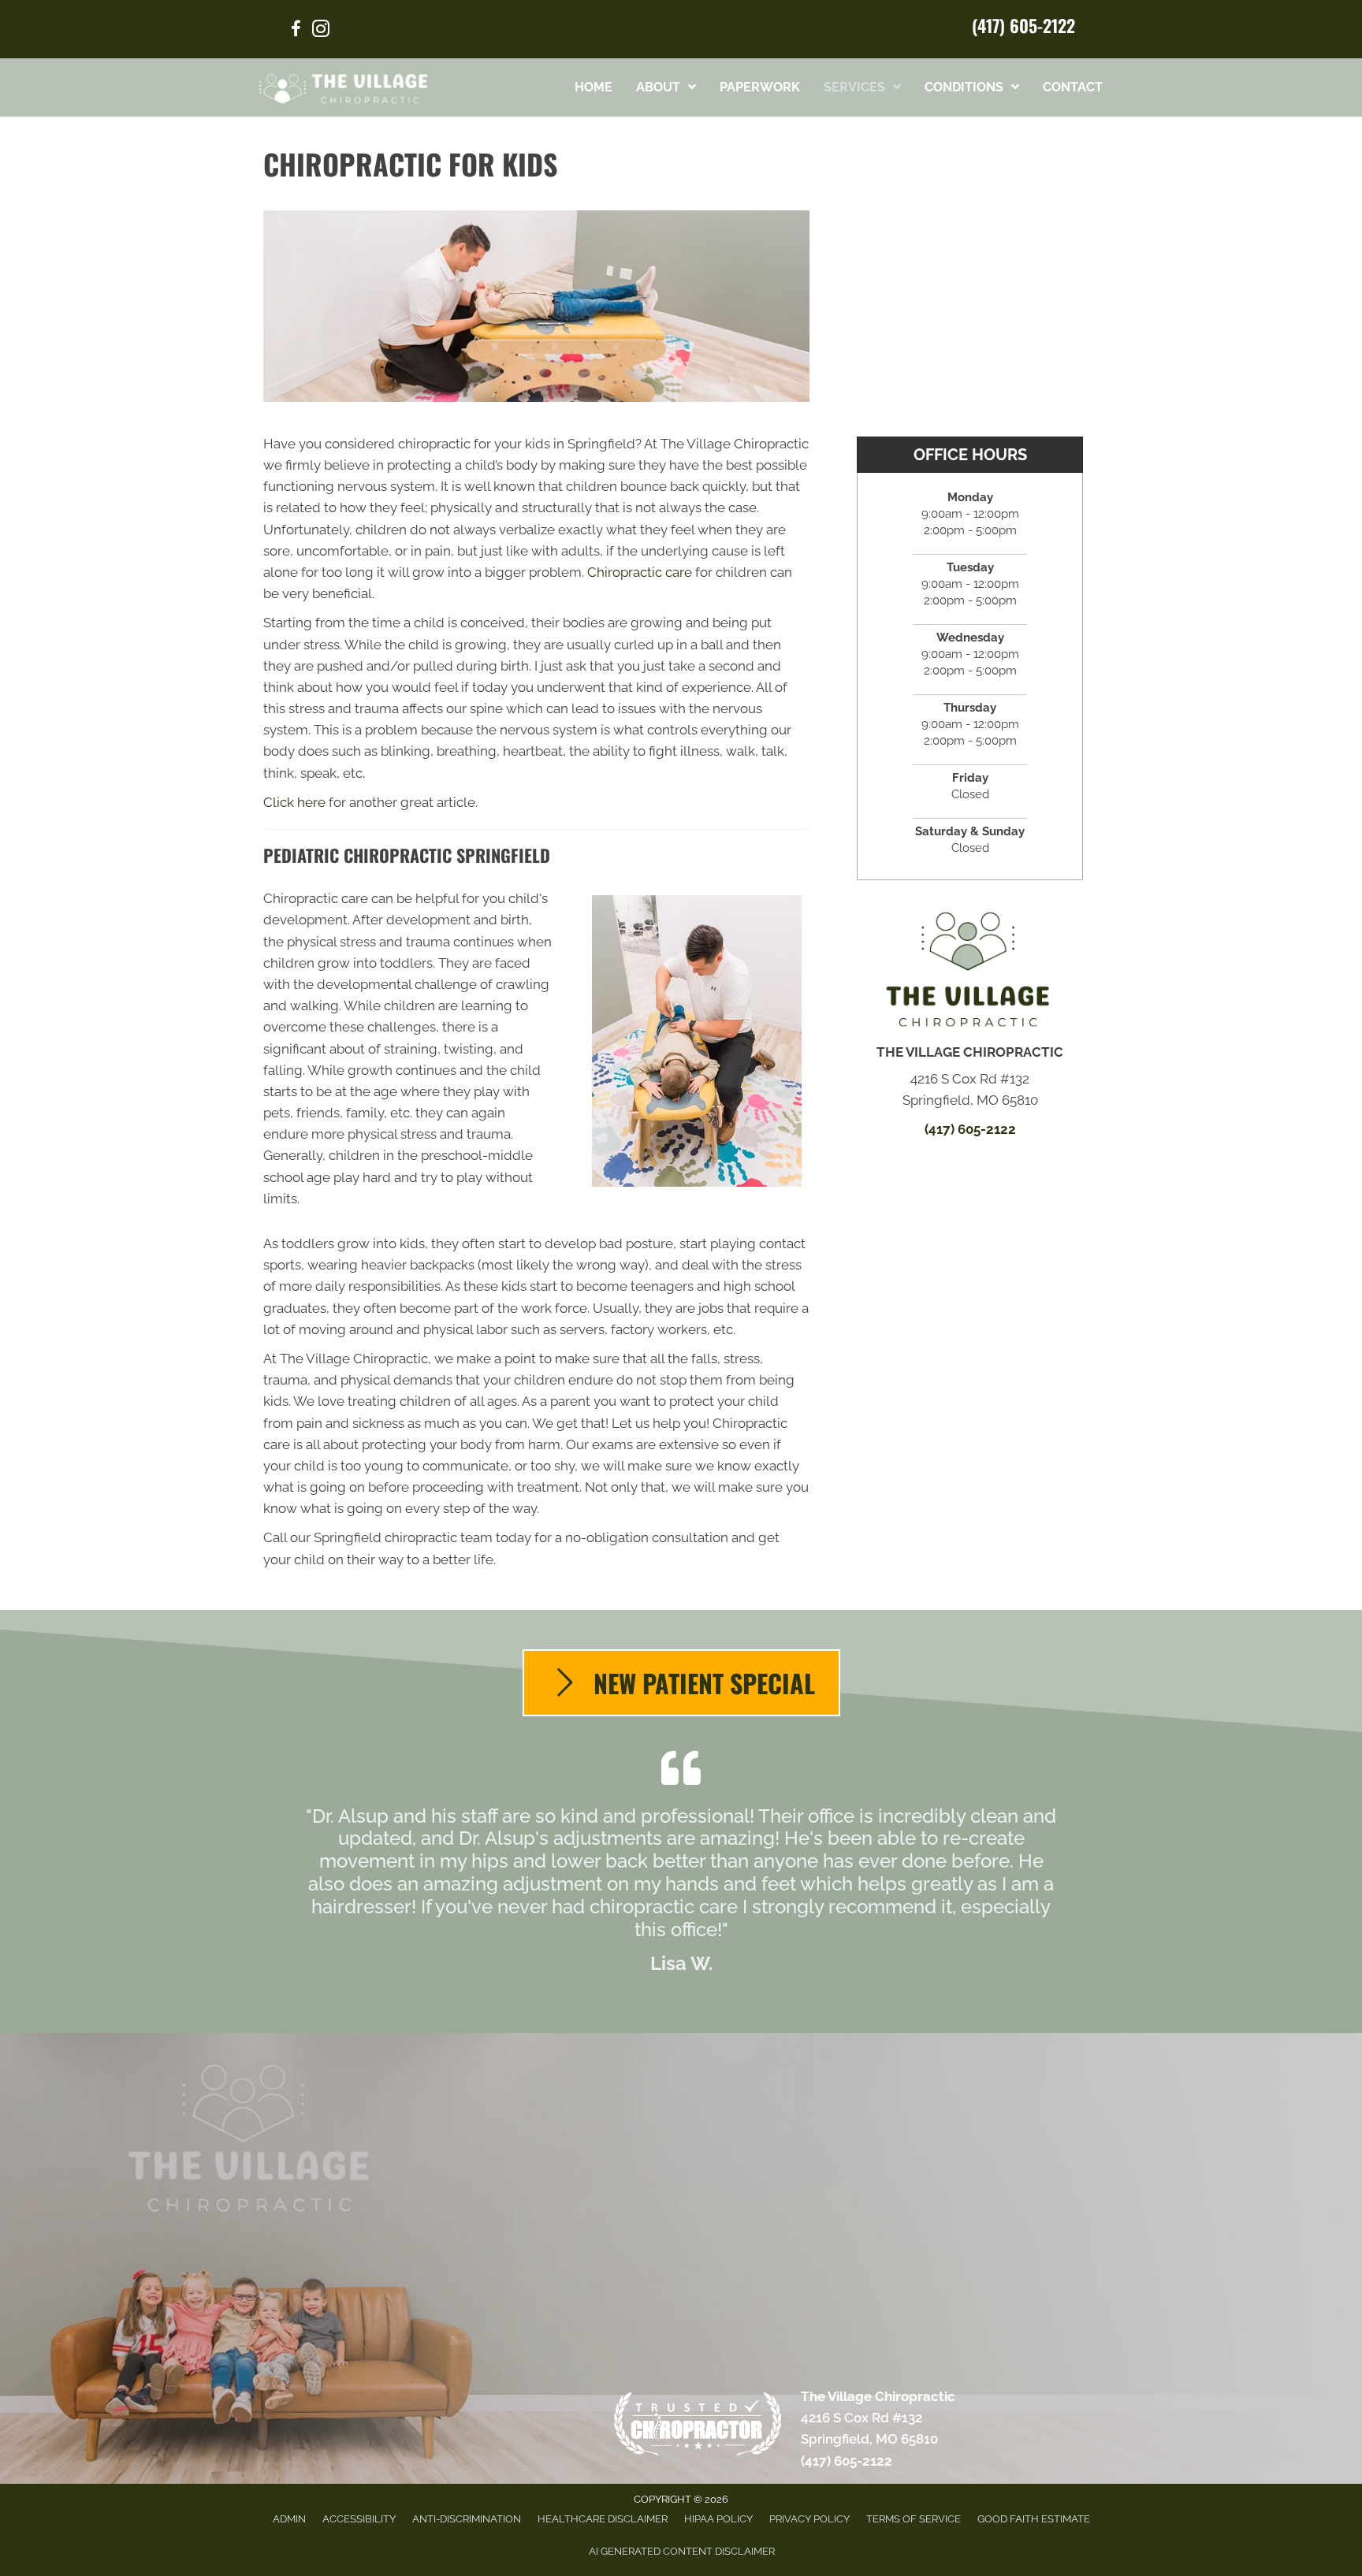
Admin (289, 2519)
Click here (294, 802)
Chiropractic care (640, 572)
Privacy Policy (809, 2519)
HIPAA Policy (718, 2519)
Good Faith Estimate (1034, 2519)
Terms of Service (914, 2519)
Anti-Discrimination (467, 2519)
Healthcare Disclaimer (603, 2519)
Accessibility (359, 2519)
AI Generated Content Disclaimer (682, 2551)
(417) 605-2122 (1023, 25)
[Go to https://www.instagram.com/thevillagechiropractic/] (321, 31)
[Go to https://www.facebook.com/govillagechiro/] (296, 31)
